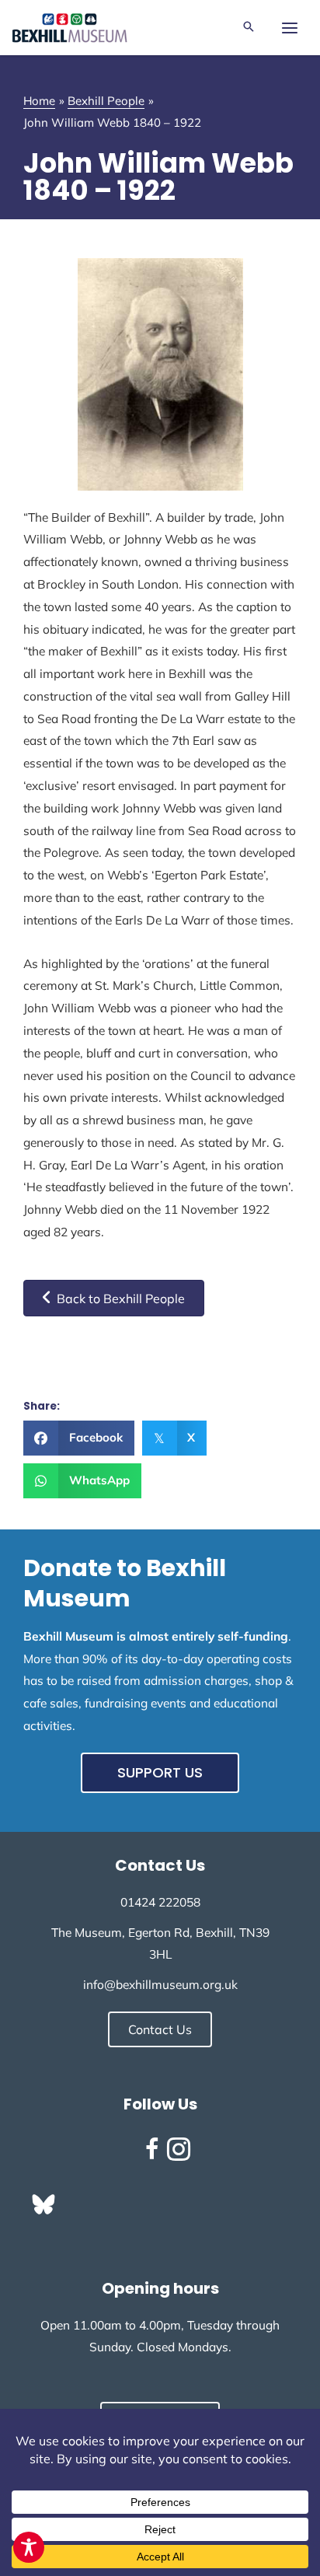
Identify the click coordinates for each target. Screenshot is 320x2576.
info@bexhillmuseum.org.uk (160, 1984)
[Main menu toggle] (289, 28)
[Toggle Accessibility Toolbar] (29, 2547)
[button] (249, 28)
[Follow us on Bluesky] (43, 2204)
